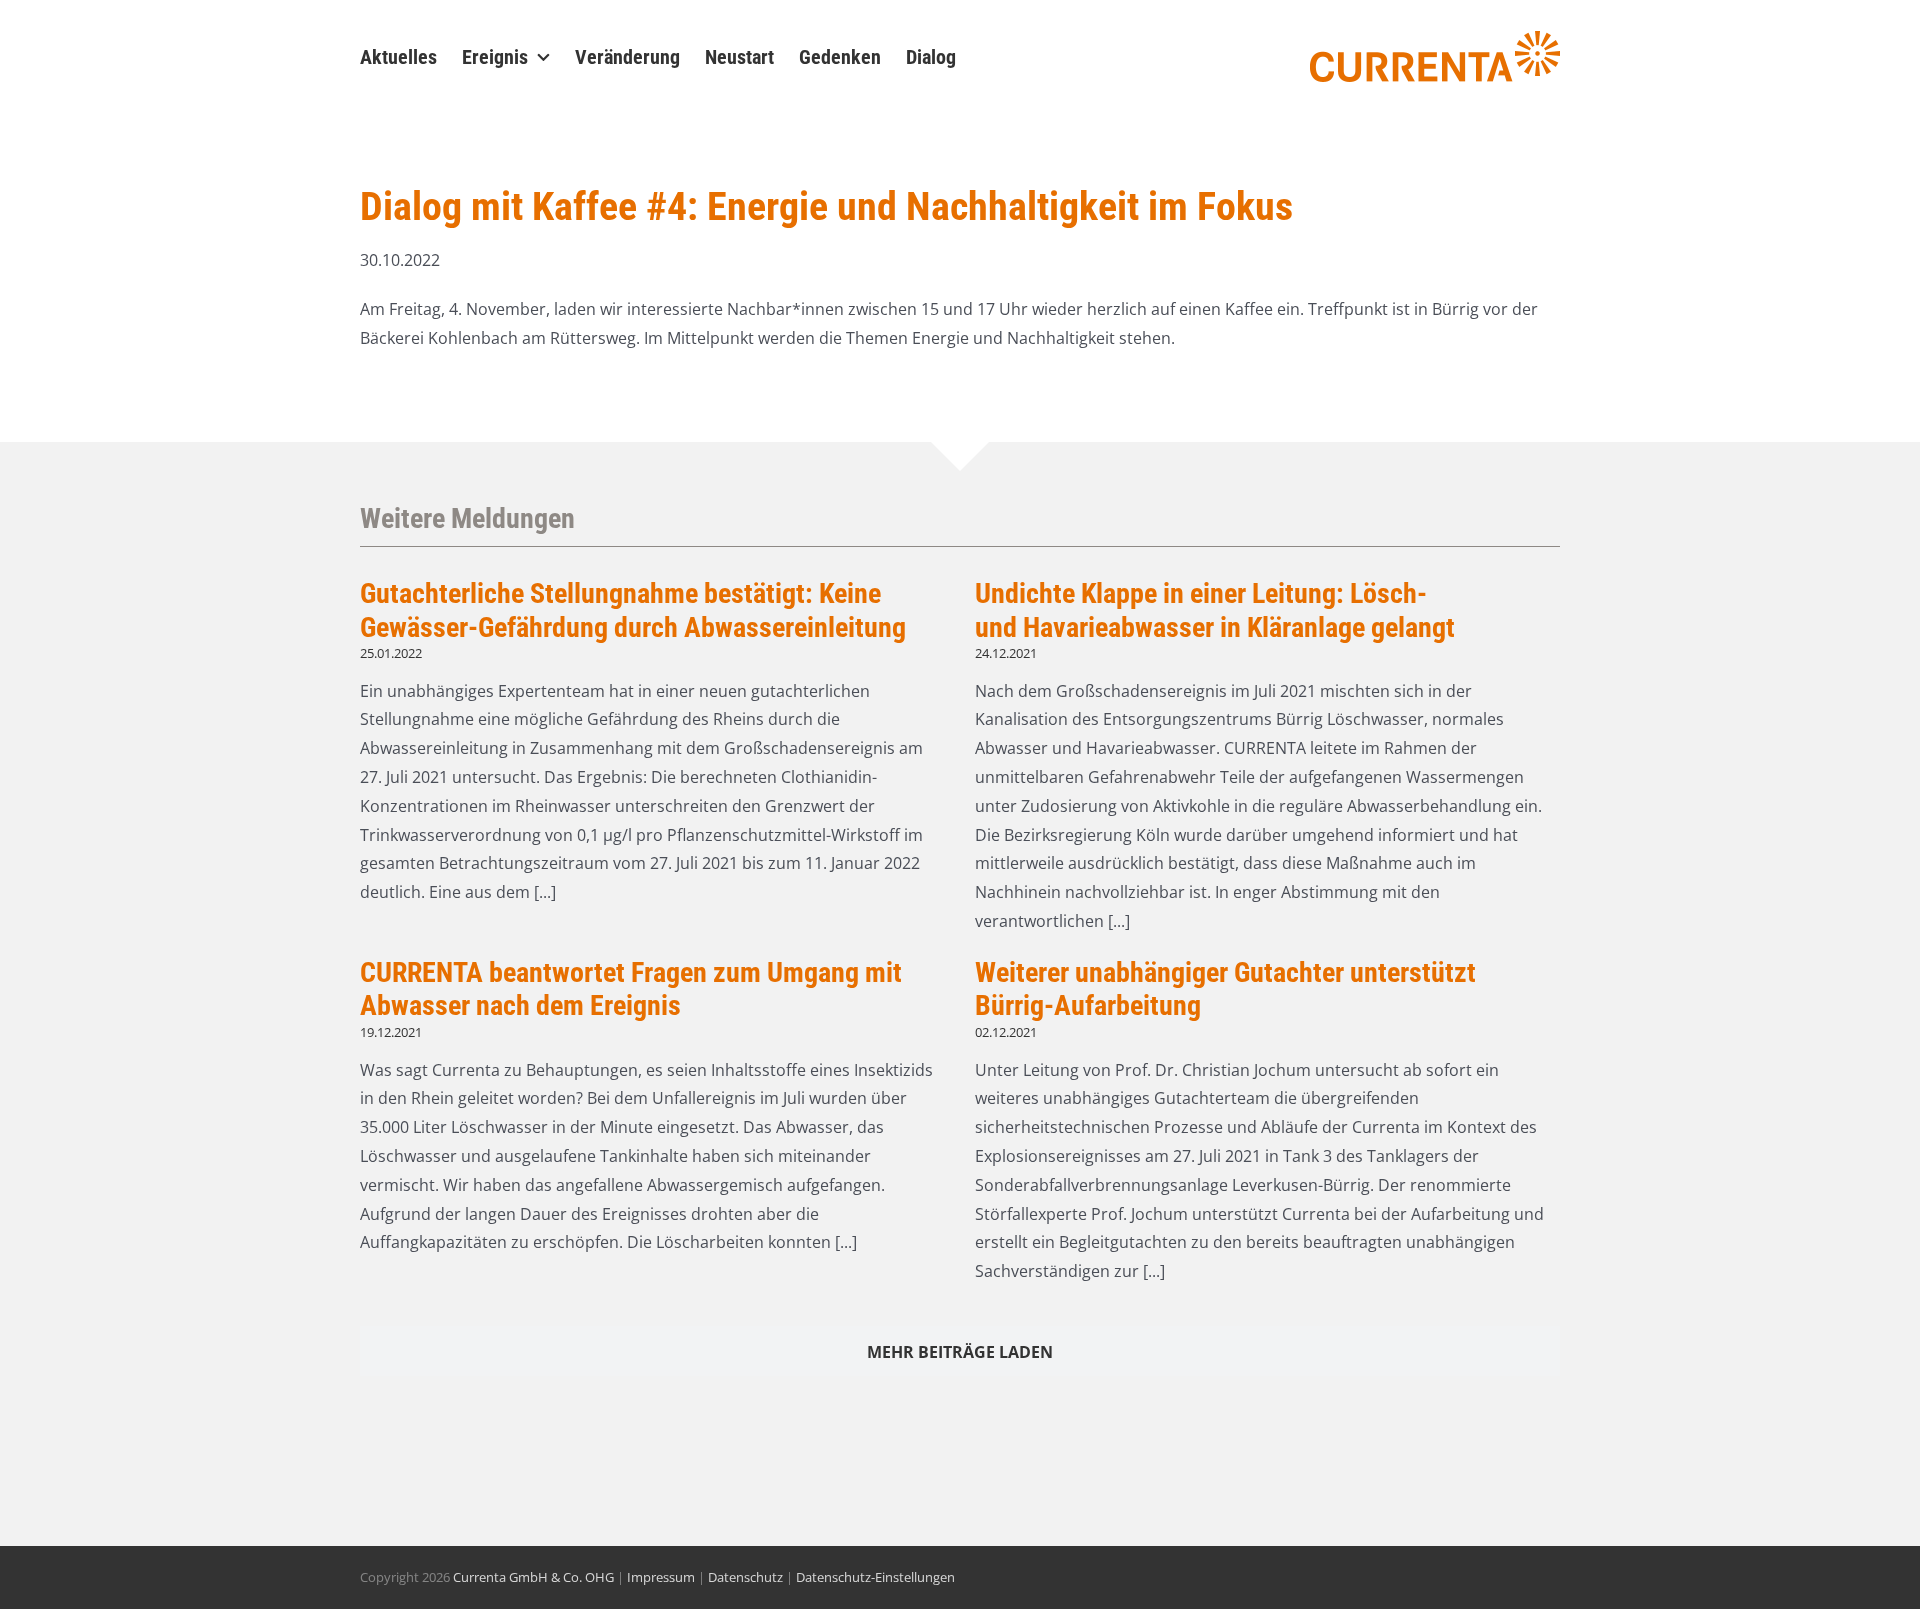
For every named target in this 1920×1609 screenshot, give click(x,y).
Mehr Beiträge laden (960, 1352)
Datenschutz (745, 1577)
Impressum (661, 1577)
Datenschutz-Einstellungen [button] (875, 1577)
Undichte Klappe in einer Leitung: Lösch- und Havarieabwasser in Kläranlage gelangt (1218, 610)
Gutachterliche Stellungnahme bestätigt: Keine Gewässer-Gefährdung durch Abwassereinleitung (633, 610)
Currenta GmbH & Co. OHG (533, 1577)
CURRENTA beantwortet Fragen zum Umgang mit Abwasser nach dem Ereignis (631, 989)
